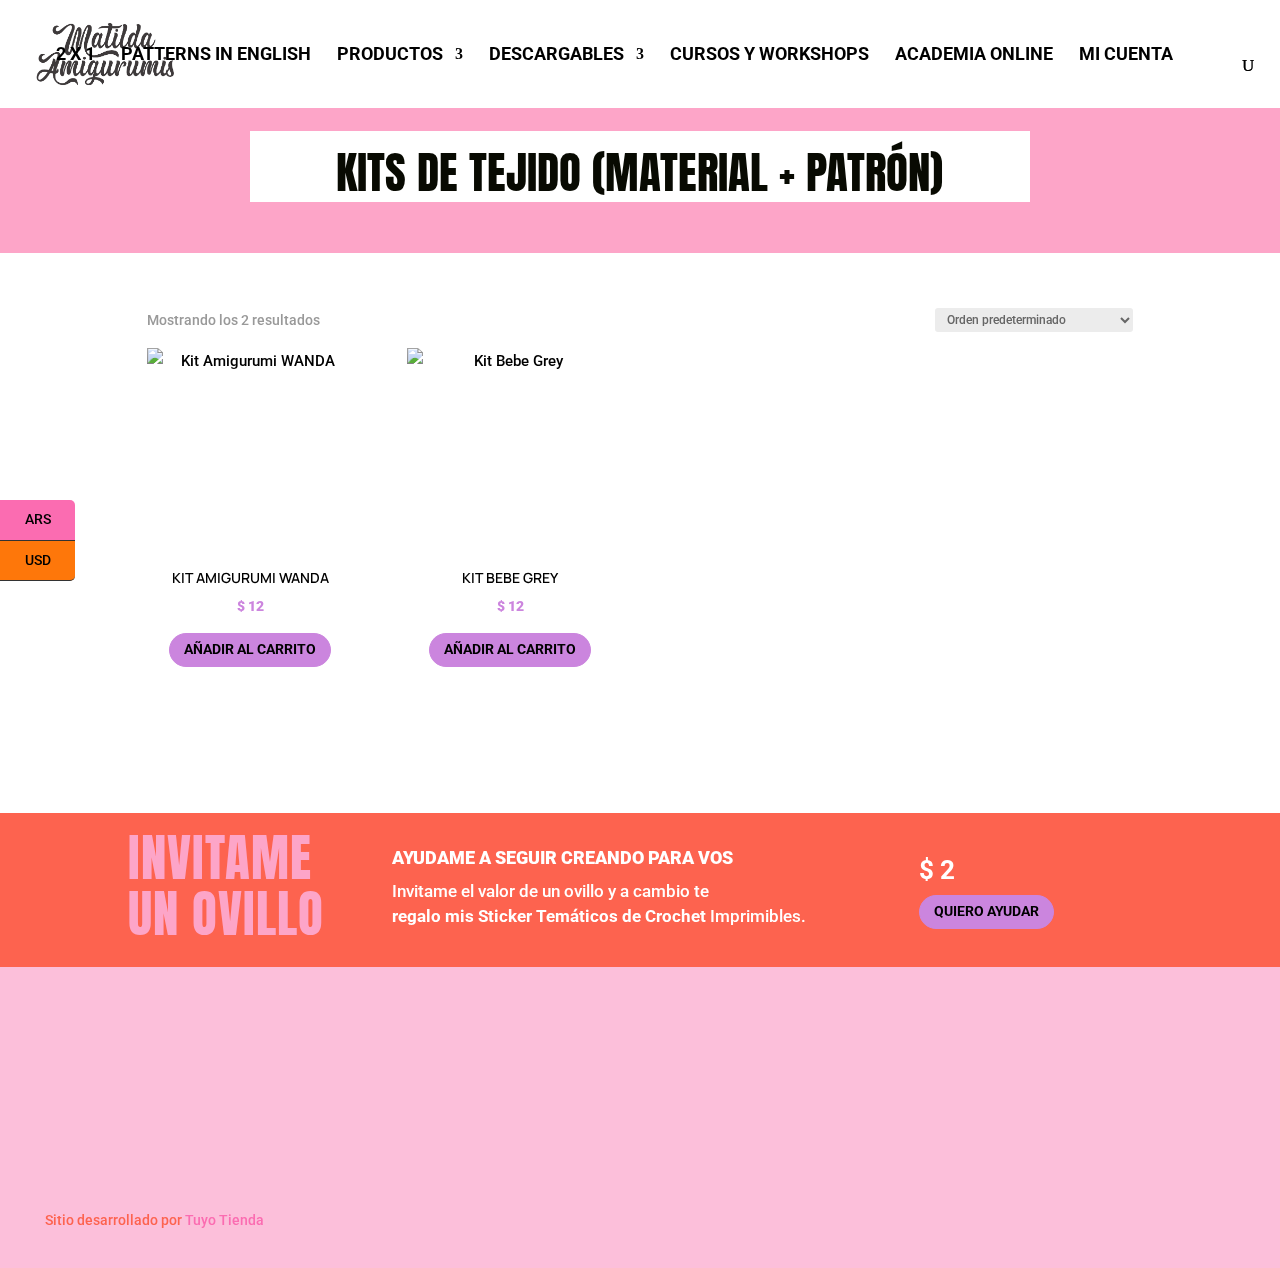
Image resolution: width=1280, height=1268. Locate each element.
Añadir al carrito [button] (250, 649)
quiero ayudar (986, 911)
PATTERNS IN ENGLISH (216, 55)
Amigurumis (1005, 1062)
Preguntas (411, 1089)
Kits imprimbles (723, 1089)
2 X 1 (75, 55)
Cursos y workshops (739, 1116)
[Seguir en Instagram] (393, 1158)
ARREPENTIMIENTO (1026, 1128)
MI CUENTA (1126, 55)
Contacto (408, 1116)
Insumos (993, 1089)
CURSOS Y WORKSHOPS (769, 55)
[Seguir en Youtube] (433, 1158)
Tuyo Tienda (224, 1220)
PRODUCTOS (390, 55)
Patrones (701, 1062)
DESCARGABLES (556, 55)
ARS (50, 520)
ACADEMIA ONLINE (974, 55)
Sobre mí (407, 1062)
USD (50, 561)
